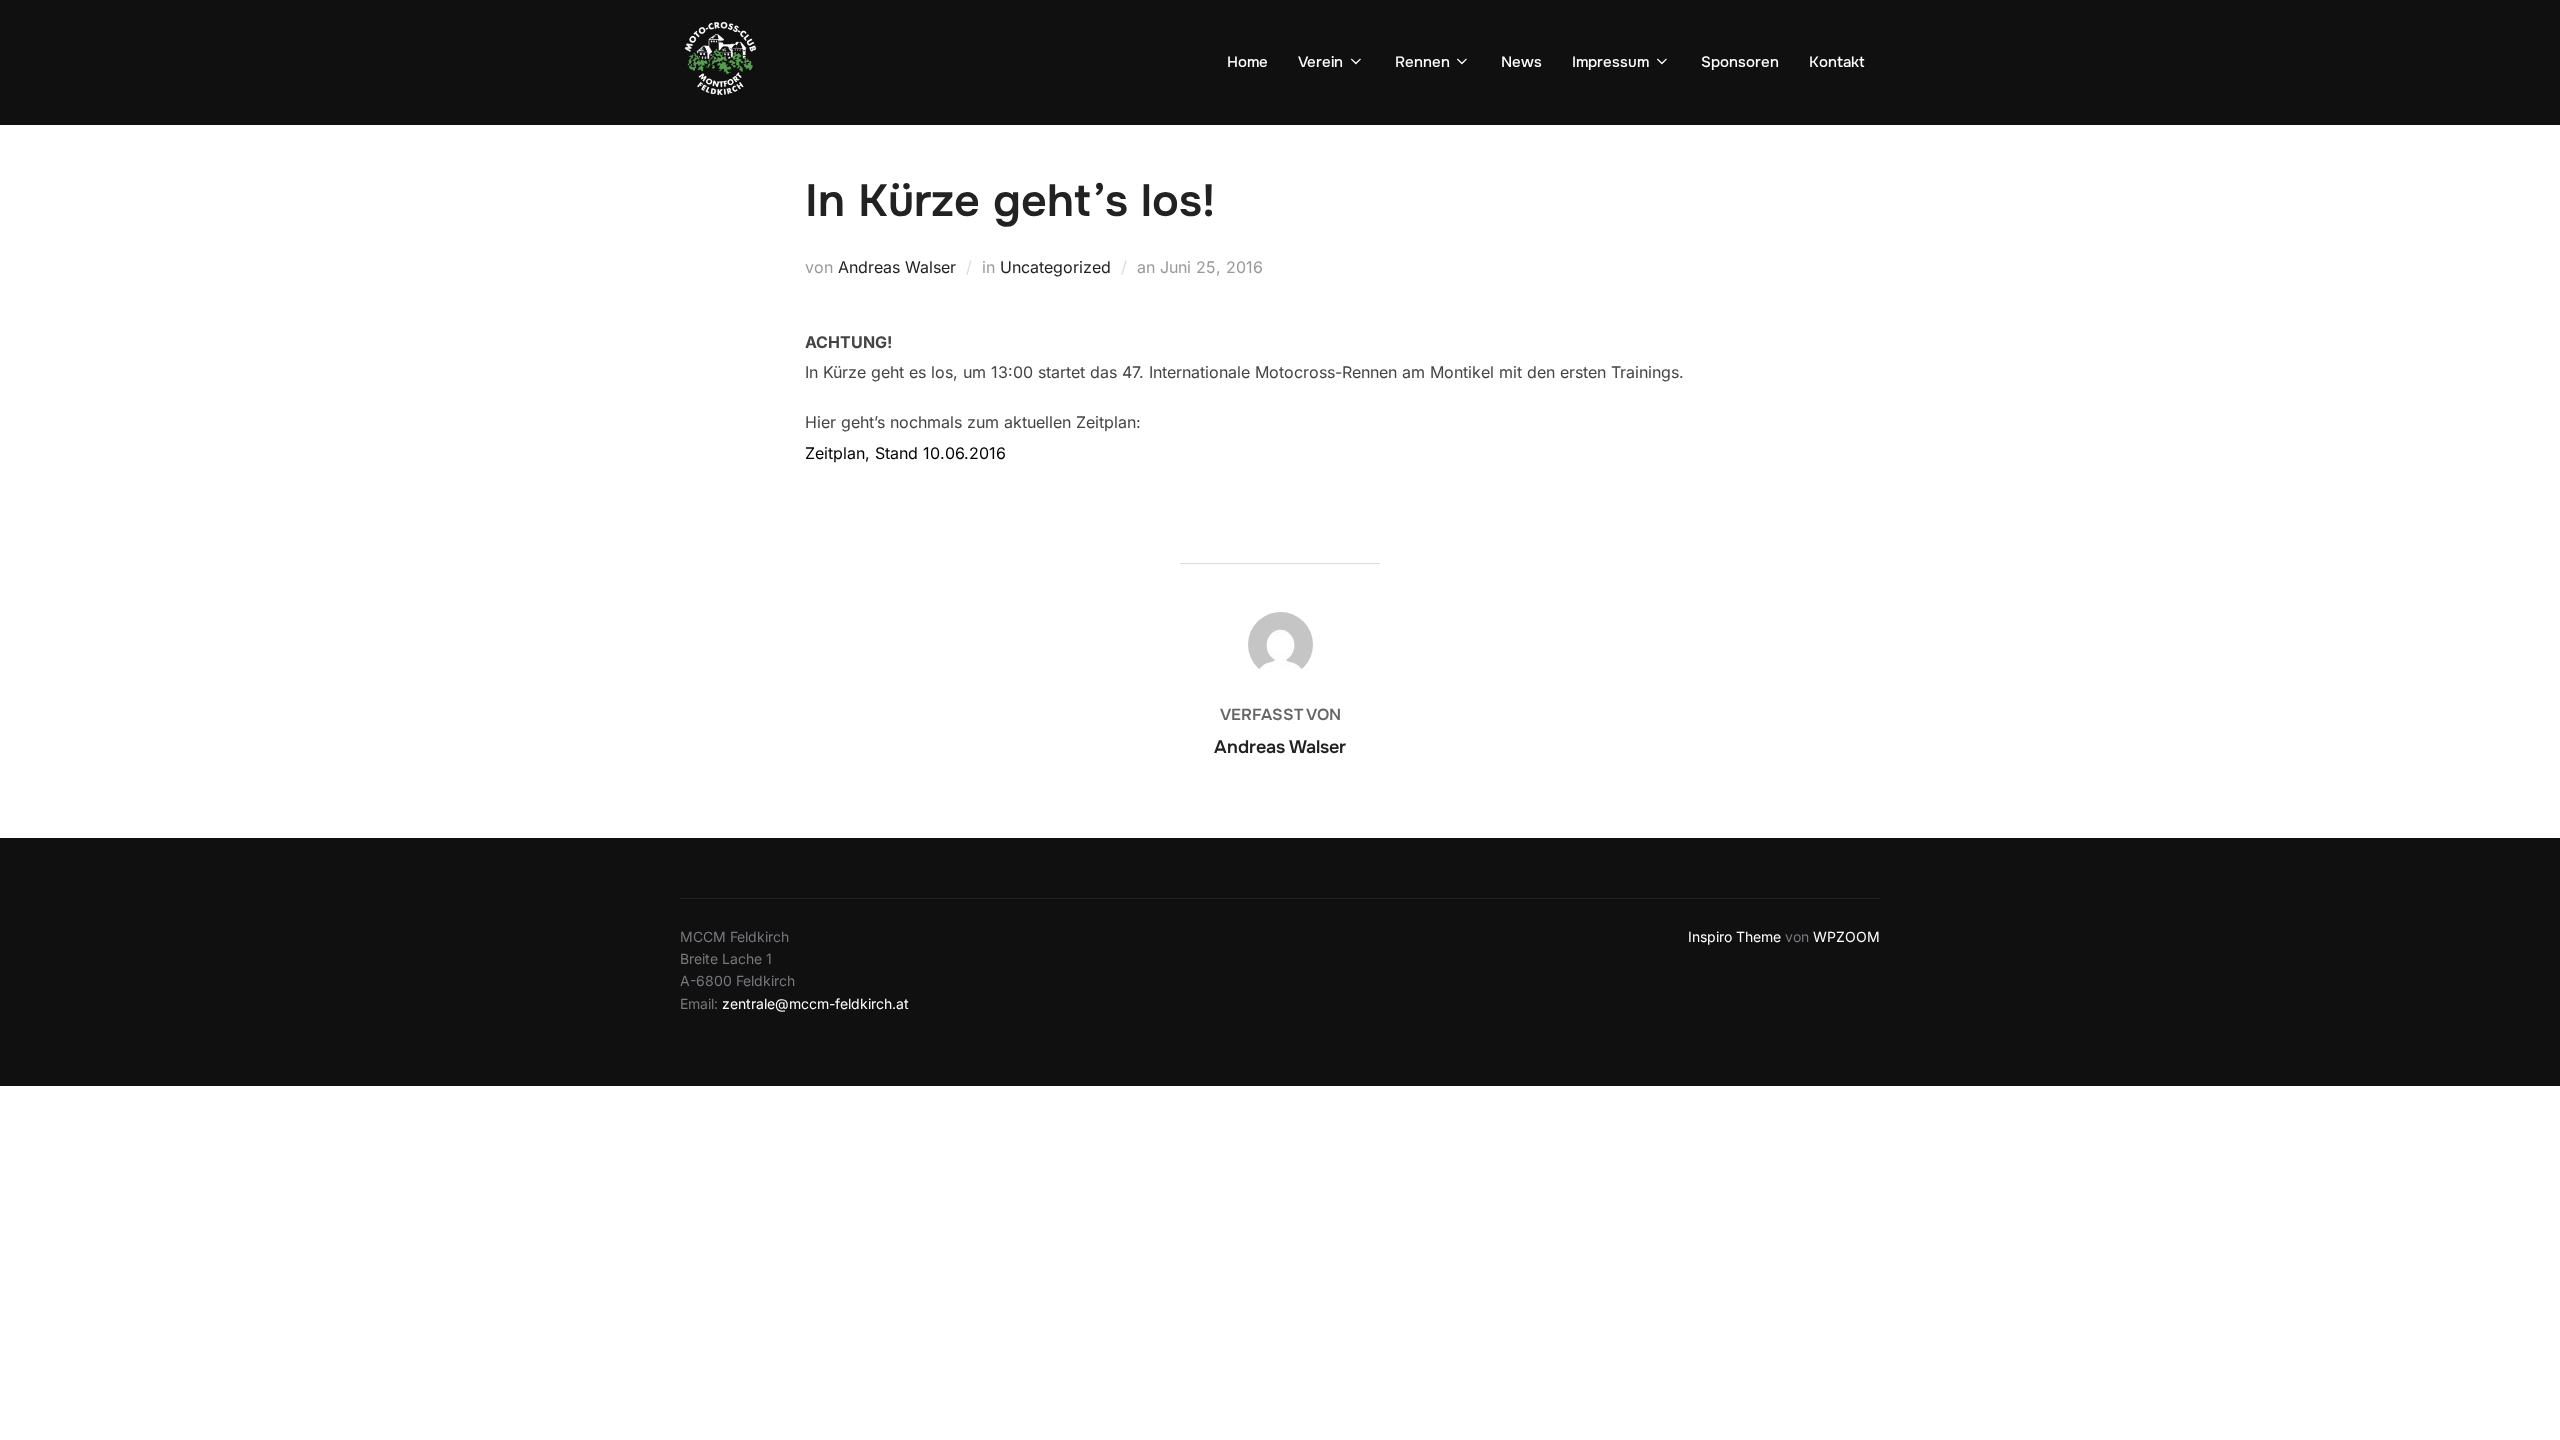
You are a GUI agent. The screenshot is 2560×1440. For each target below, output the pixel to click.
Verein (1320, 62)
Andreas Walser (897, 267)
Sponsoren (1740, 62)
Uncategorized (1055, 267)
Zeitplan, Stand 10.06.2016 (905, 453)
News (1521, 62)
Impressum (1610, 62)
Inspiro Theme (1734, 936)
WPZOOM (1846, 936)
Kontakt (1837, 62)
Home (1247, 62)
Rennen (1422, 62)
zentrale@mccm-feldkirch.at (815, 1003)
